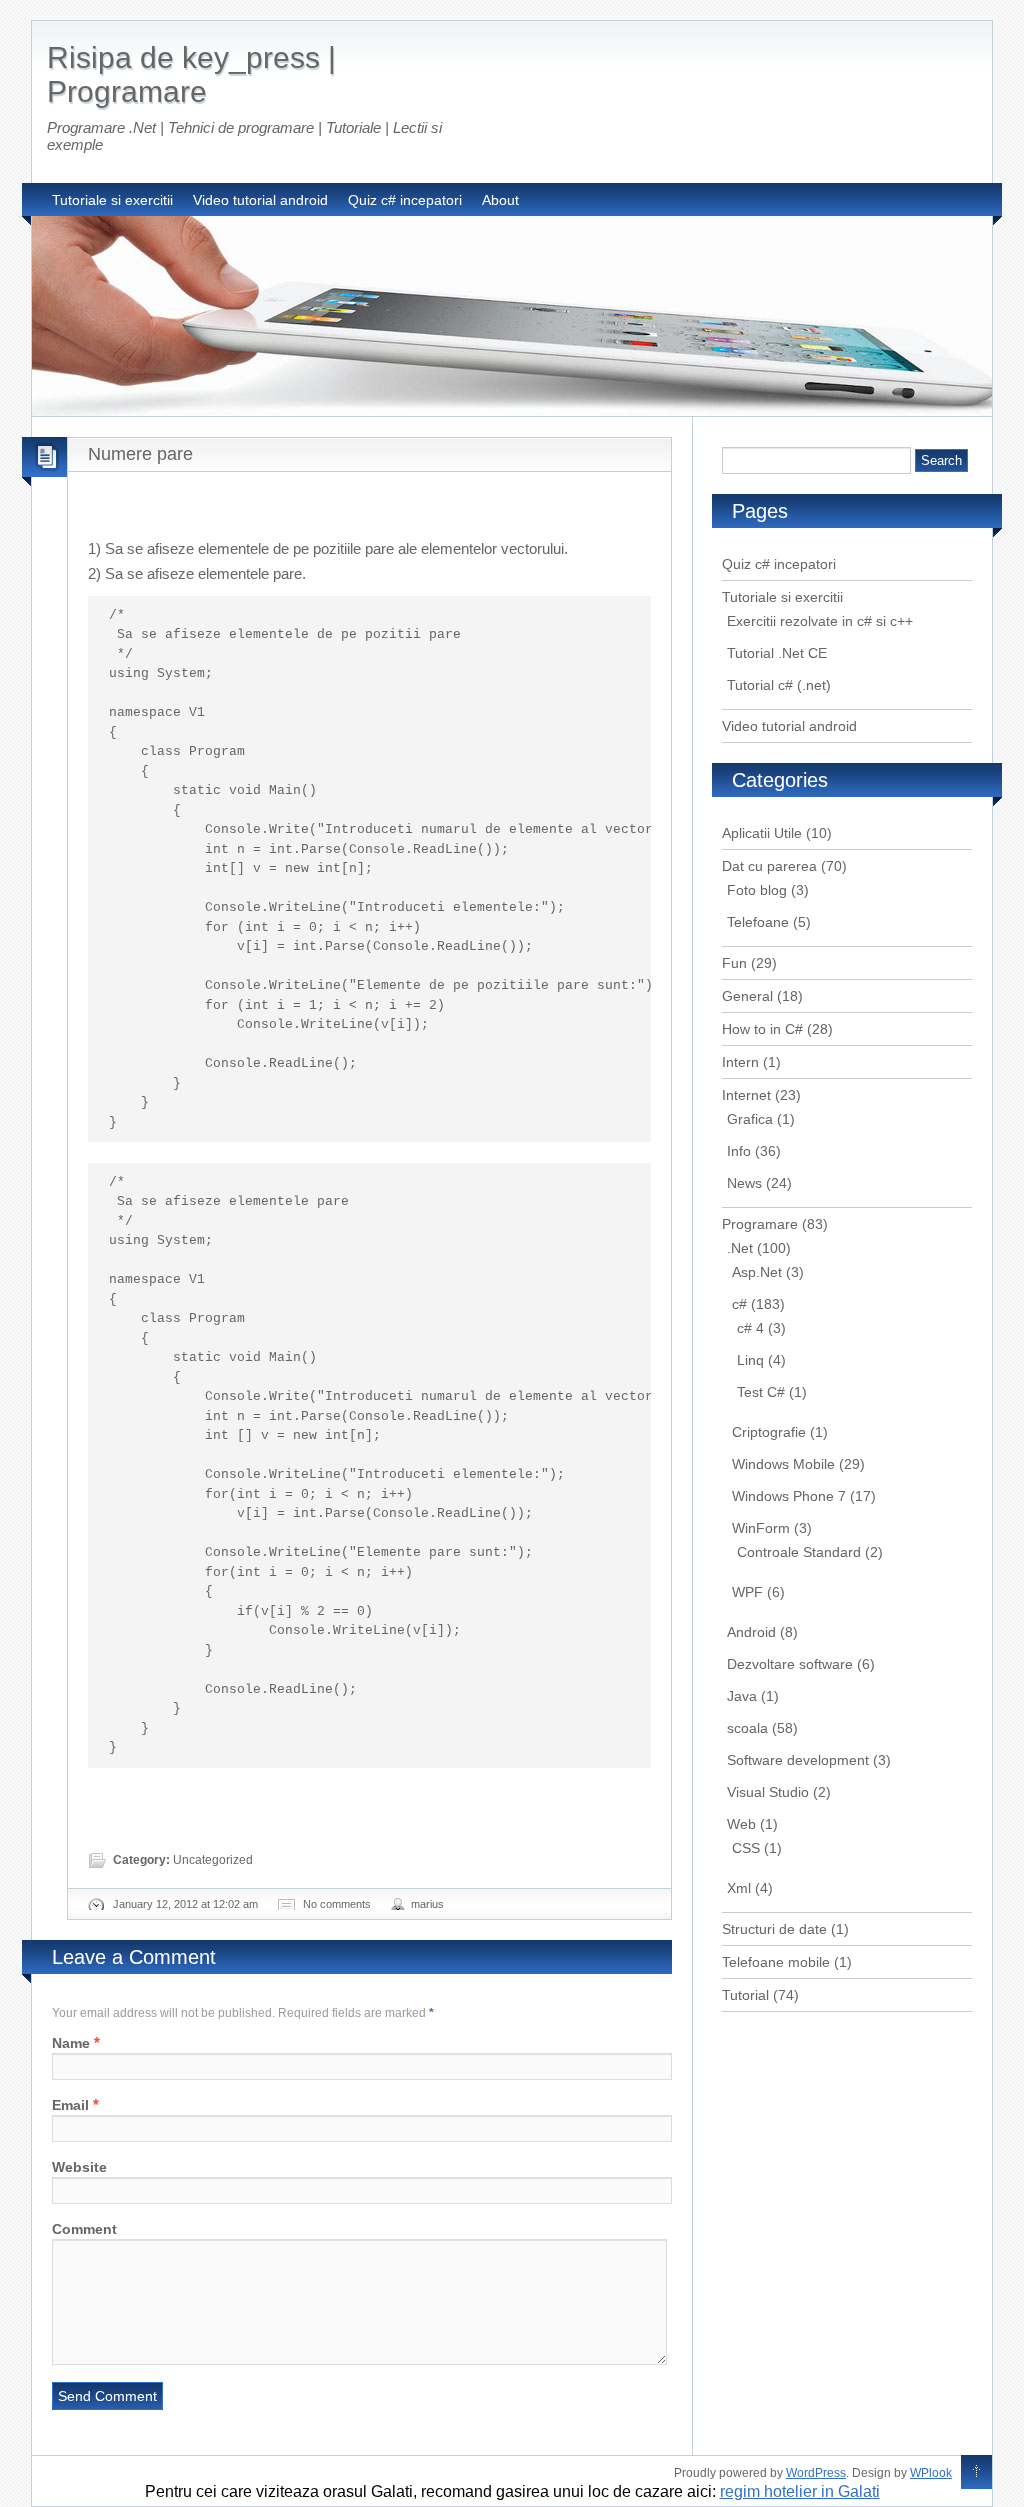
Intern (740, 1062)
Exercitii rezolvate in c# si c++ (820, 621)
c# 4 (750, 1328)
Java (742, 1696)
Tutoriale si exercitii (112, 200)
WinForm (761, 1528)
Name (71, 2043)
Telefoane (758, 922)
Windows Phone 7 (789, 1496)
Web (741, 1824)
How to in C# (762, 1029)
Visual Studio (768, 1792)
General (747, 996)
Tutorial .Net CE (777, 653)
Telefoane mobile (776, 1962)
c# (739, 1304)
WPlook (931, 2473)
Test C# (761, 1392)
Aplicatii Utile (762, 833)
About (500, 200)
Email (70, 2105)
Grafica (750, 1119)
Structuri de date (774, 1929)
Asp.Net (757, 1272)
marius (427, 1904)
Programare (760, 1224)
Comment (84, 2229)
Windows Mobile (783, 1464)
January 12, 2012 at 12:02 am (185, 1904)
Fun (734, 963)
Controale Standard (799, 1552)
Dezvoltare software (790, 1664)
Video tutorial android (260, 200)
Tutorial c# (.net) (779, 685)
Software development (798, 1760)
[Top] (976, 2473)
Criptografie (769, 1432)
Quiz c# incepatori (405, 200)
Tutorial (745, 1995)
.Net (740, 1248)
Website (79, 2167)
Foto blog (757, 890)
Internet (746, 1095)
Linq (750, 1360)
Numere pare (140, 454)
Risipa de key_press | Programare (191, 74)
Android (751, 1632)
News (744, 1183)
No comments (337, 1904)
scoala (747, 1728)
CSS (746, 1848)
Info (739, 1151)
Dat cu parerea (769, 866)
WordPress (816, 2473)
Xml (739, 1888)
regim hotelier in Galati (800, 2491)
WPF (747, 1592)
